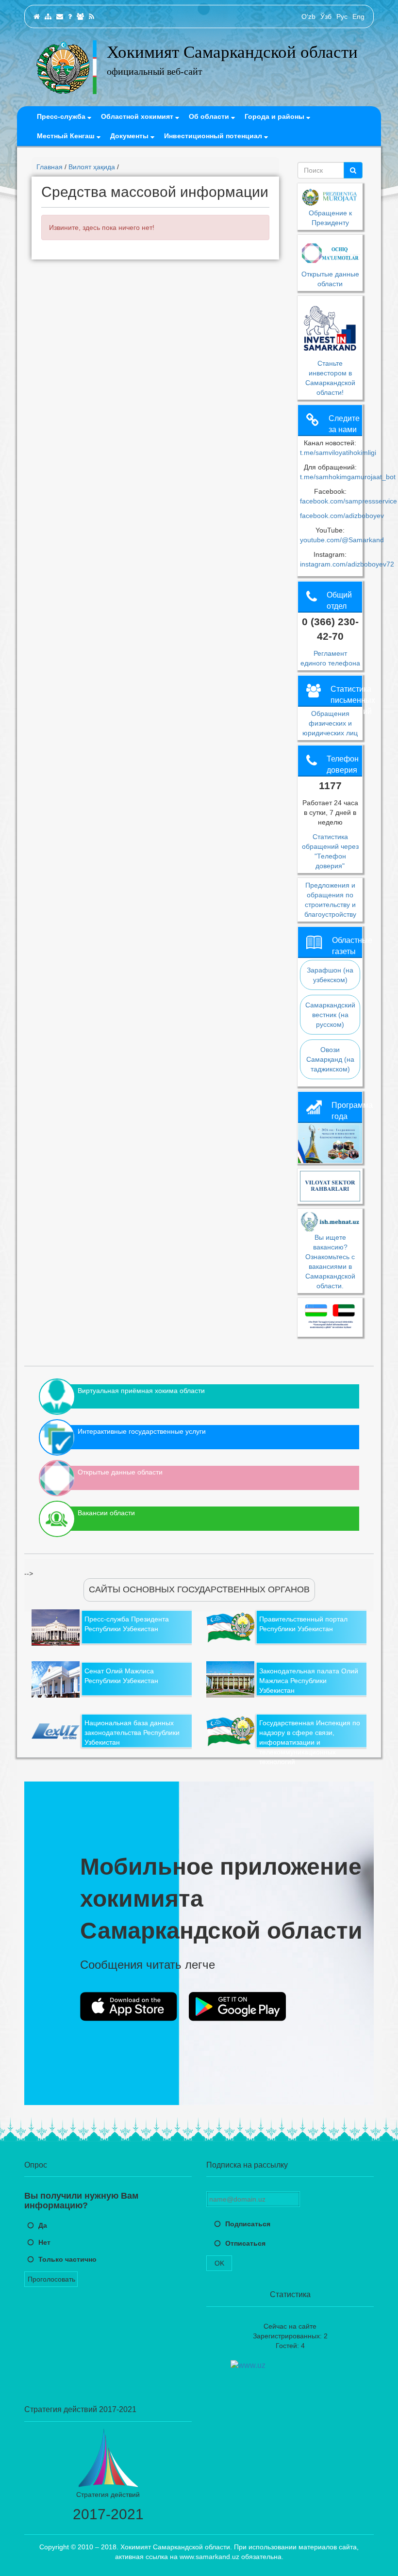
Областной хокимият (138, 116)
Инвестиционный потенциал (214, 136)
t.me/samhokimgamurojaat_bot (348, 477)
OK (219, 2263)
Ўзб (326, 16)
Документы (130, 136)
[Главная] (37, 16)
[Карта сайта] (48, 16)
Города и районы (275, 116)
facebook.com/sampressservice (348, 501)
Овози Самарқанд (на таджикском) (330, 1059)
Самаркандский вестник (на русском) (330, 1015)
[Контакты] (60, 16)
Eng (358, 16)
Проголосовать (51, 2279)
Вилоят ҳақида (92, 167)
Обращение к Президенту (330, 218)
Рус (342, 16)
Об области (210, 116)
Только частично (67, 2259)
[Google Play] (237, 2007)
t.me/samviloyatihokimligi (338, 453)
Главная (50, 167)
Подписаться (248, 2224)
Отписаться (245, 2243)
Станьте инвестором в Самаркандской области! (330, 378)
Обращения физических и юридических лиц (330, 723)
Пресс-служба (62, 116)
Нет (44, 2242)
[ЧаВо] (70, 16)
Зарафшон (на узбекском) (330, 975)
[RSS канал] (91, 16)
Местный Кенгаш (67, 136)
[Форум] (80, 16)
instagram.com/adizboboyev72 (347, 564)
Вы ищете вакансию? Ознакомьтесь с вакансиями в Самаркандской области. (330, 1262)
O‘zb (308, 16)
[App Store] (129, 2007)
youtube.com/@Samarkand (342, 540)
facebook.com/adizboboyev (342, 516)
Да (43, 2225)
